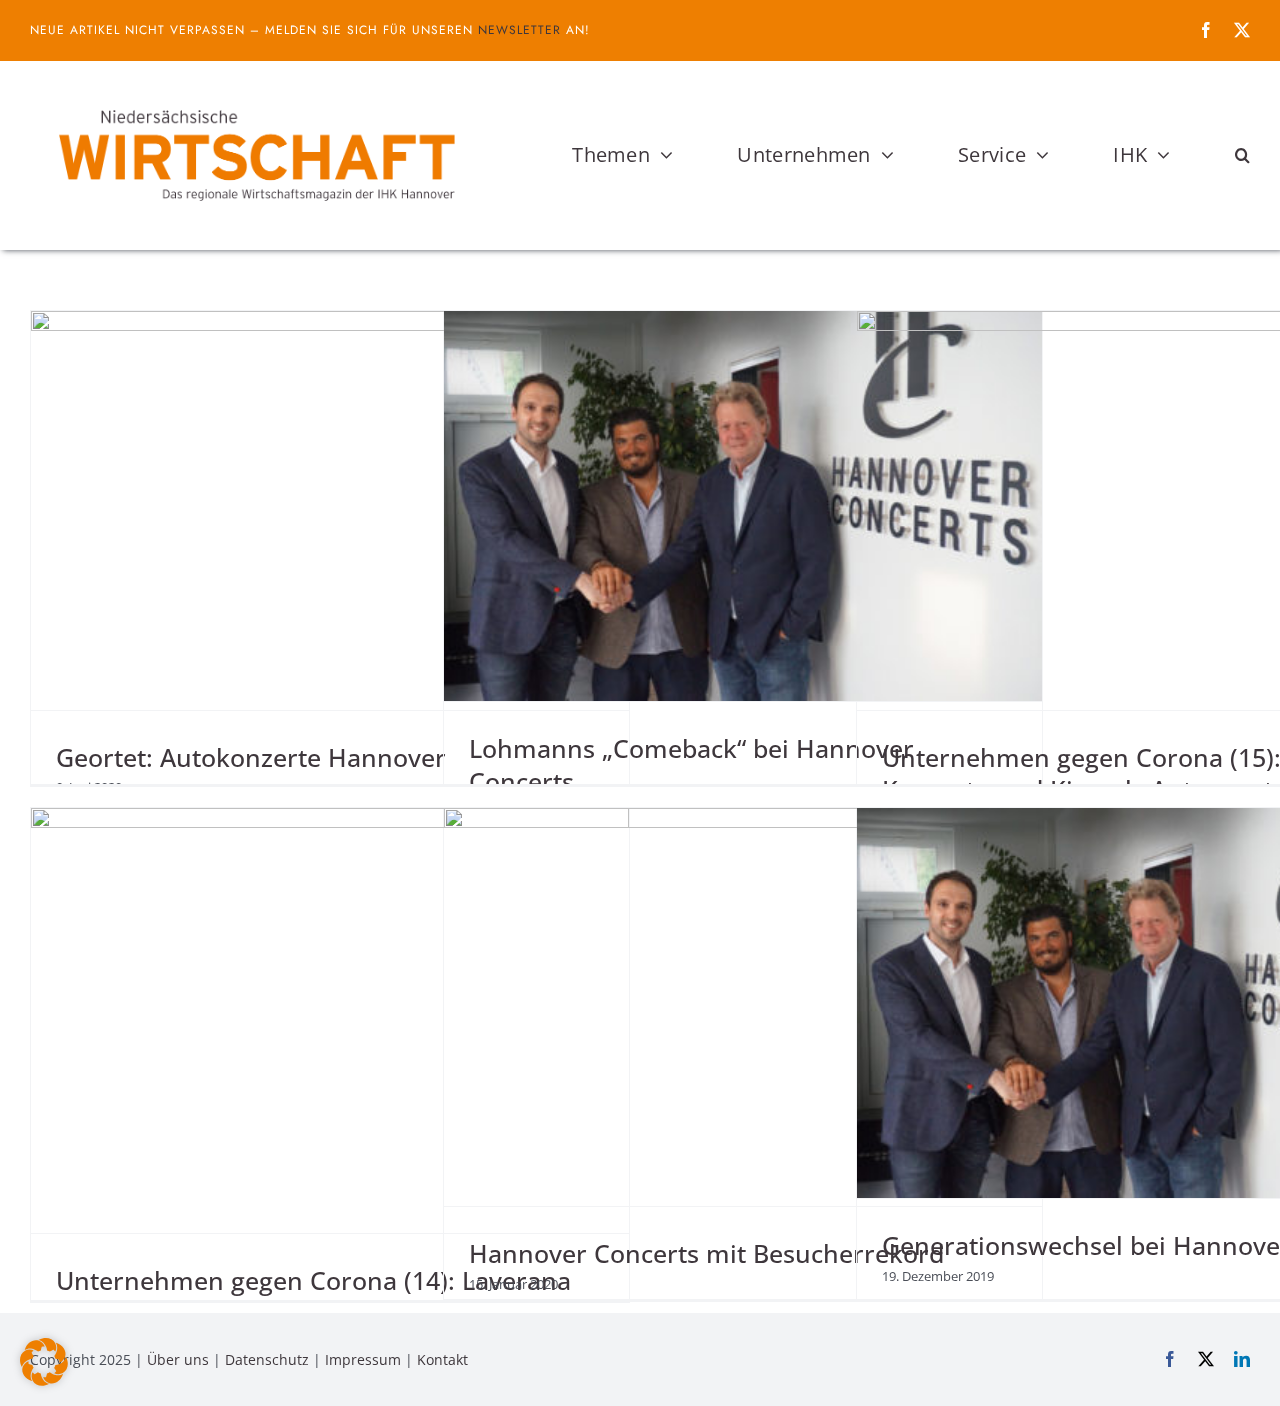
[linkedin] (1242, 1359)
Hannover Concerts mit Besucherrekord (706, 1253)
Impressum (363, 1359)
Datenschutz (267, 1359)
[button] (1242, 155)
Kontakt (442, 1359)
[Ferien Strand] (255, 99)
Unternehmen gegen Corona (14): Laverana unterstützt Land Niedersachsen (313, 1296)
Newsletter (519, 30)
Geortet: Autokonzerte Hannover (251, 757)
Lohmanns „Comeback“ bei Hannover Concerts (691, 764)
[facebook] (1206, 30)
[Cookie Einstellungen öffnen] (44, 1380)
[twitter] (1242, 30)
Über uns (178, 1359)
